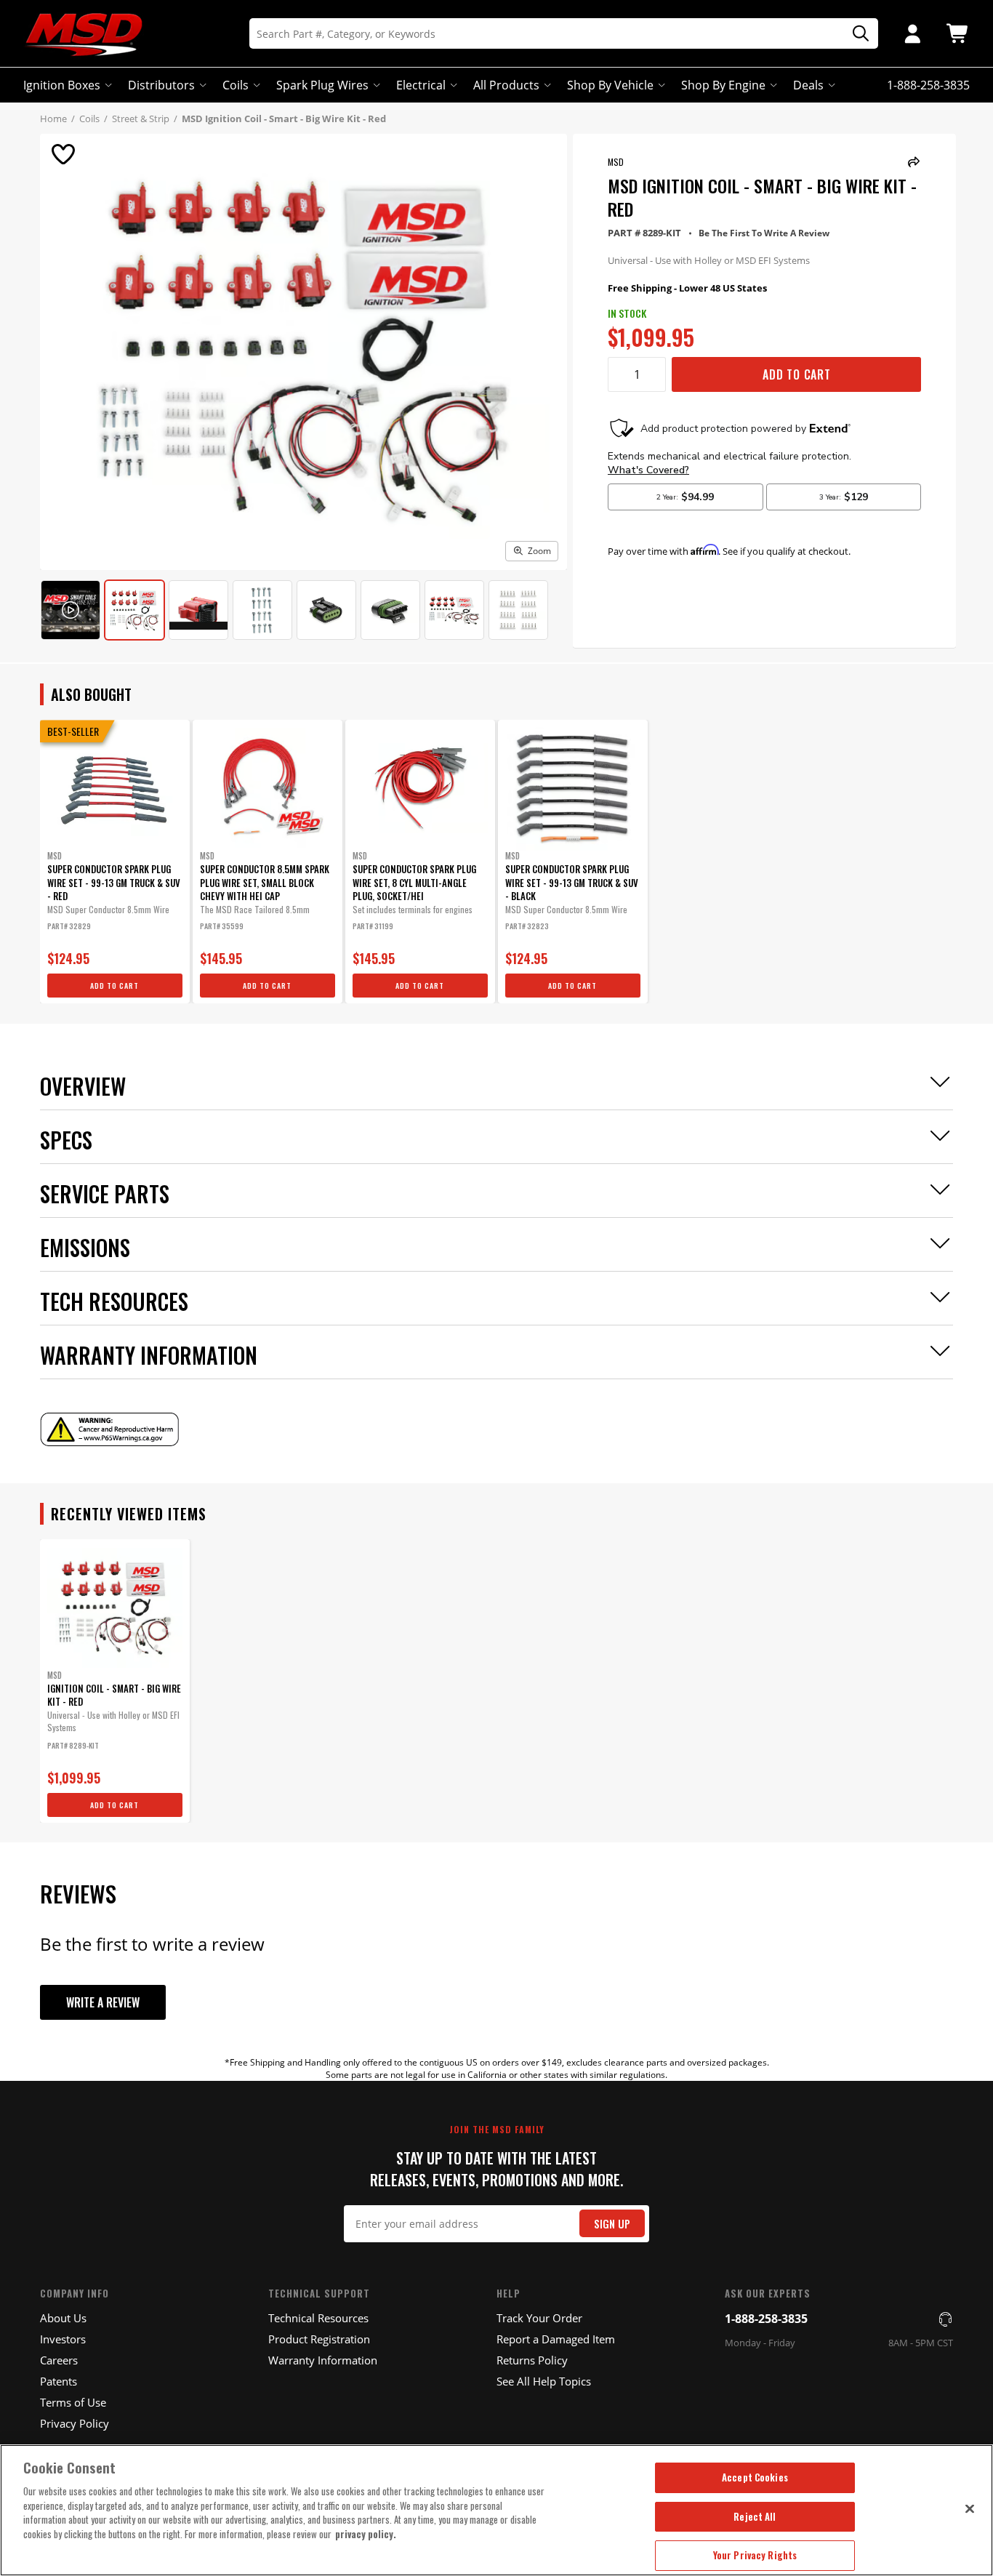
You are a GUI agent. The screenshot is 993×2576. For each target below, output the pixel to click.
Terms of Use (73, 2402)
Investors (63, 2339)
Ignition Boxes (62, 85)
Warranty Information (323, 2360)
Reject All (755, 2516)
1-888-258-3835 (766, 2319)
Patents (59, 2381)
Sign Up (612, 2224)
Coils (236, 85)
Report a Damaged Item (556, 2339)
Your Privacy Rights (755, 2555)
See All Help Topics (544, 2381)
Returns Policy (532, 2360)
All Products (506, 85)
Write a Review (103, 2002)
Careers (59, 2360)
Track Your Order (539, 2318)
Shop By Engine (723, 85)
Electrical (421, 85)
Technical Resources (318, 2318)
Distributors (161, 85)
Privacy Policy (75, 2423)
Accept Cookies (755, 2477)
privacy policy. (366, 2534)
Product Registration (319, 2339)
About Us (63, 2318)
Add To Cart (797, 374)
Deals (808, 85)
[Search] (856, 34)
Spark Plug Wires (322, 85)
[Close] (970, 2508)
